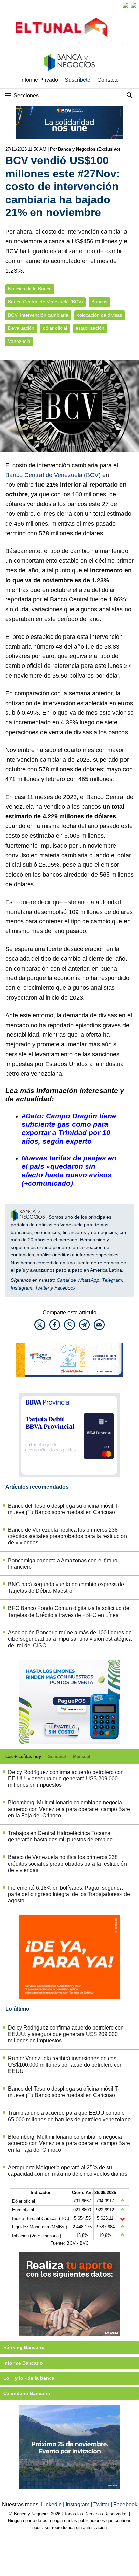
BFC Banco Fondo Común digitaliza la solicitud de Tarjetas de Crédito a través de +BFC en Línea (69, 1611)
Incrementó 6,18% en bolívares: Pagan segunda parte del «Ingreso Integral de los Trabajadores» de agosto (69, 1894)
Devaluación (21, 328)
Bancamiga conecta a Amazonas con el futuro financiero (63, 1564)
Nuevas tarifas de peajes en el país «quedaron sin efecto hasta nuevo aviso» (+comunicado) (69, 1171)
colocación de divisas (100, 315)
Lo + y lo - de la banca (29, 2378)
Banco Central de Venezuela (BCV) (46, 302)
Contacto (108, 80)
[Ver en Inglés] (126, 5)
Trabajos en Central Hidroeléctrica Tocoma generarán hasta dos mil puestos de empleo (60, 1836)
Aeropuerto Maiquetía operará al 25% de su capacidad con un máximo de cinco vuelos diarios (68, 2171)
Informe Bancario (23, 2363)
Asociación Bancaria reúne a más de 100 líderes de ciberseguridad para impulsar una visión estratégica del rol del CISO (70, 1639)
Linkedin (52, 2504)
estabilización (90, 328)
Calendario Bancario (27, 2393)
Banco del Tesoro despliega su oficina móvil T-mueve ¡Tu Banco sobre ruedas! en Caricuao (64, 1509)
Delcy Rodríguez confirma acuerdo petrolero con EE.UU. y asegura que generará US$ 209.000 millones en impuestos (66, 1779)
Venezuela (19, 341)
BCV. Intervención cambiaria (38, 315)
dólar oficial (55, 328)
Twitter (42, 1288)
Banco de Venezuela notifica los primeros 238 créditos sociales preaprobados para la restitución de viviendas (67, 1536)
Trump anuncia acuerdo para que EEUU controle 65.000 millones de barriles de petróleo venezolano (69, 2116)
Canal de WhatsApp (78, 1280)
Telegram (112, 1280)
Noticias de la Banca (30, 289)
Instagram (22, 1288)
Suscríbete (78, 80)
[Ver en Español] (134, 5)
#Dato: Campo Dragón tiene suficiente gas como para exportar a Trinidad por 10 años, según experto (69, 1128)
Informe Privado (39, 80)
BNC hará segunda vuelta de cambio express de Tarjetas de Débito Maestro (66, 1588)
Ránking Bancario (24, 2347)
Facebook (65, 1288)
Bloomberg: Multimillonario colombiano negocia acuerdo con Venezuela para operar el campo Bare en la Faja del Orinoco (69, 1809)
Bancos (99, 302)
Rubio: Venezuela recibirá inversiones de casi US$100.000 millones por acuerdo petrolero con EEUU (65, 2065)
